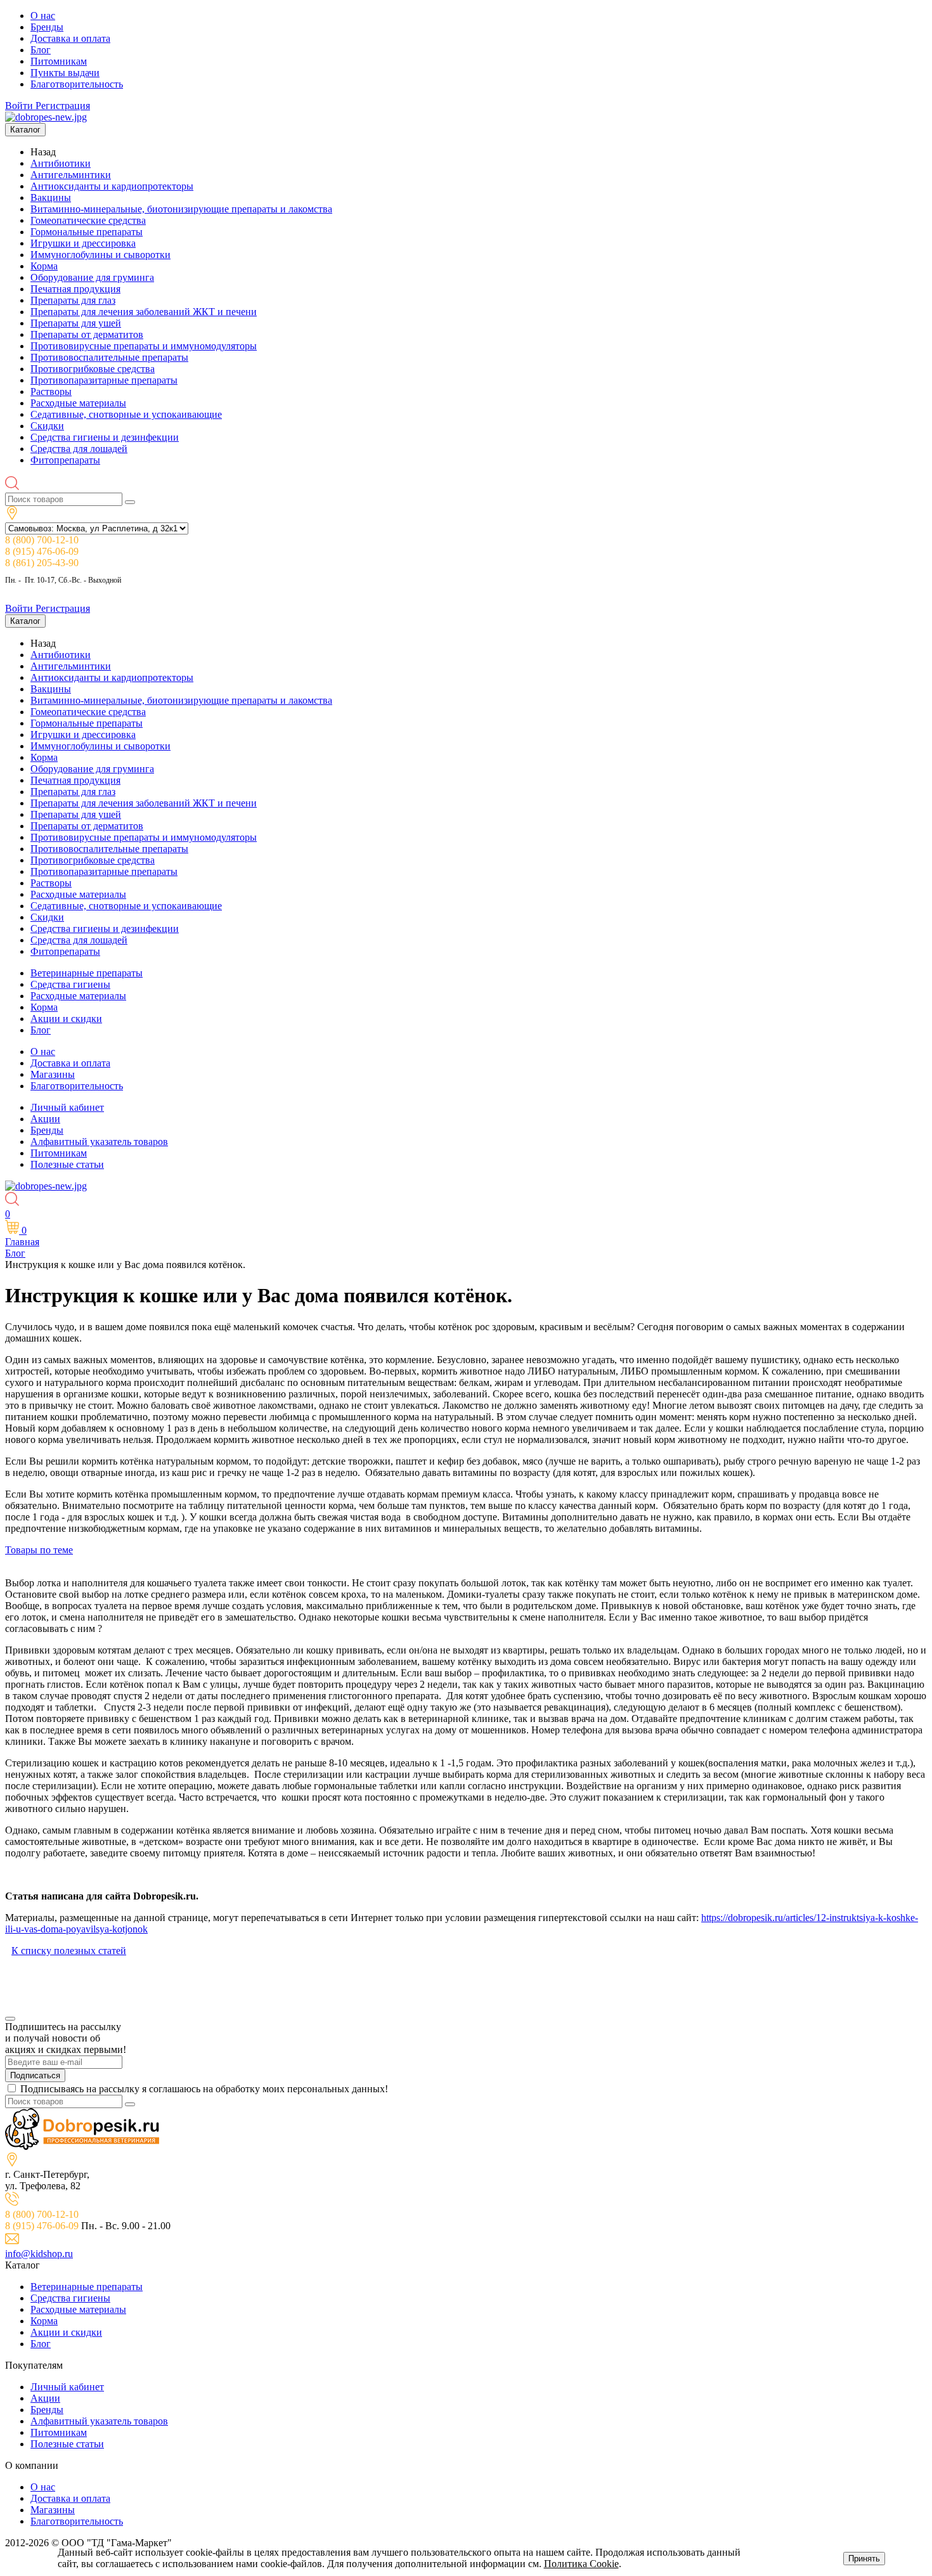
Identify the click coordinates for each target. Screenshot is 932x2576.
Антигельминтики (71, 175)
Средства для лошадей (79, 449)
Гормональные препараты (87, 232)
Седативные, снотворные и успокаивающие (126, 414)
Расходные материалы (78, 403)
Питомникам (59, 61)
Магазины (53, 1074)
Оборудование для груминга (92, 277)
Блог (41, 50)
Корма (44, 266)
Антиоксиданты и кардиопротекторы (112, 186)
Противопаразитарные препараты (104, 380)
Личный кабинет (67, 1107)
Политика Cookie (581, 2564)
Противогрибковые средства (93, 369)
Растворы (51, 392)
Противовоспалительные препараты (109, 357)
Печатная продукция (75, 289)
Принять (864, 2559)
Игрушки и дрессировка (83, 243)
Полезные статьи (67, 1164)
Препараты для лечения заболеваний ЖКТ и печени (144, 312)
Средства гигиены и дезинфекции (105, 437)
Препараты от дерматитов (87, 334)
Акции (45, 1119)
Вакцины (51, 197)
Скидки (47, 426)
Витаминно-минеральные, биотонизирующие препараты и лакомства (181, 209)
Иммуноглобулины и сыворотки (100, 255)
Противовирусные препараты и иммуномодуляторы (144, 346)
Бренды (47, 27)
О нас (43, 16)
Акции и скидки (66, 1019)
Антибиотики (61, 163)
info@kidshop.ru (39, 2254)
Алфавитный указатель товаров (99, 1142)
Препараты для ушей (76, 323)
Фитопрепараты (65, 460)
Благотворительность (77, 84)
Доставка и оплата (70, 38)
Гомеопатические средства (88, 220)
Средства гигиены (70, 984)
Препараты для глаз (73, 300)
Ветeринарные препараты (87, 973)
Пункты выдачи (65, 73)
